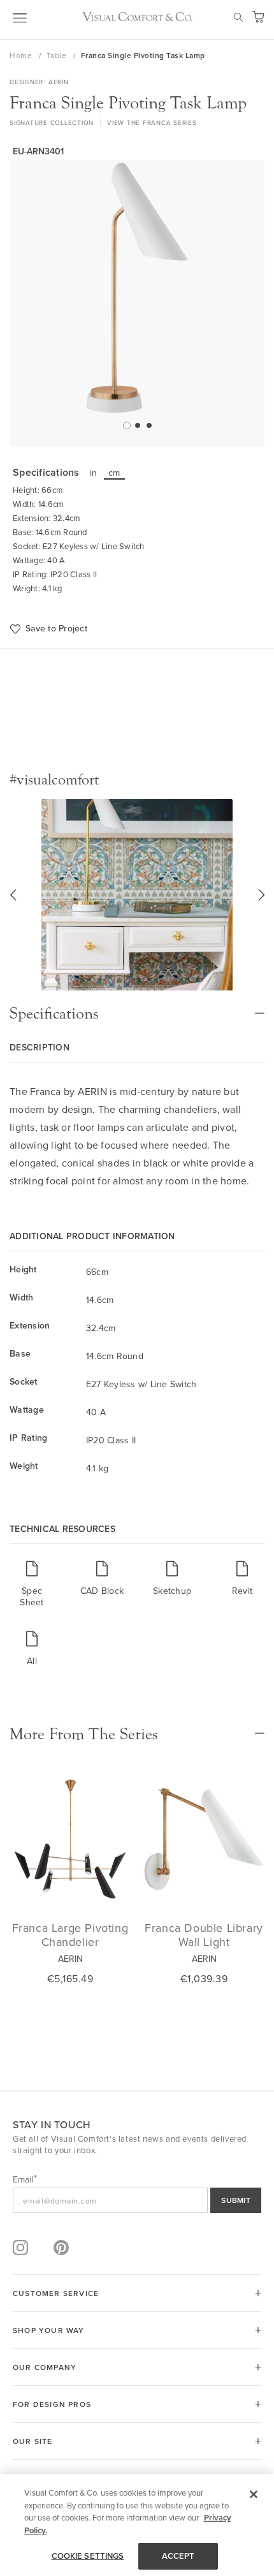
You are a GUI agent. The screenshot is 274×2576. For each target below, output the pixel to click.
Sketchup (172, 1590)
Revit (242, 1590)
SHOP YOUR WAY (49, 2330)
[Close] (254, 2494)
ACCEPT (178, 2556)
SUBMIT (236, 2200)
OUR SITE (33, 2441)
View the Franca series (152, 122)
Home (22, 55)
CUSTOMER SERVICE (56, 2293)
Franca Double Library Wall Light (204, 1935)
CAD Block (102, 1590)
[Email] (137, 2200)
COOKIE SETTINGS (88, 2556)
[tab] (137, 1007)
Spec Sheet (32, 1596)
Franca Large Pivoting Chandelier (70, 1935)
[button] (126, 425)
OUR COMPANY (45, 2367)
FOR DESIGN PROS (52, 2404)
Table (58, 55)
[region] (137, 2525)
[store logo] (137, 17)
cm (114, 473)
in (94, 473)
